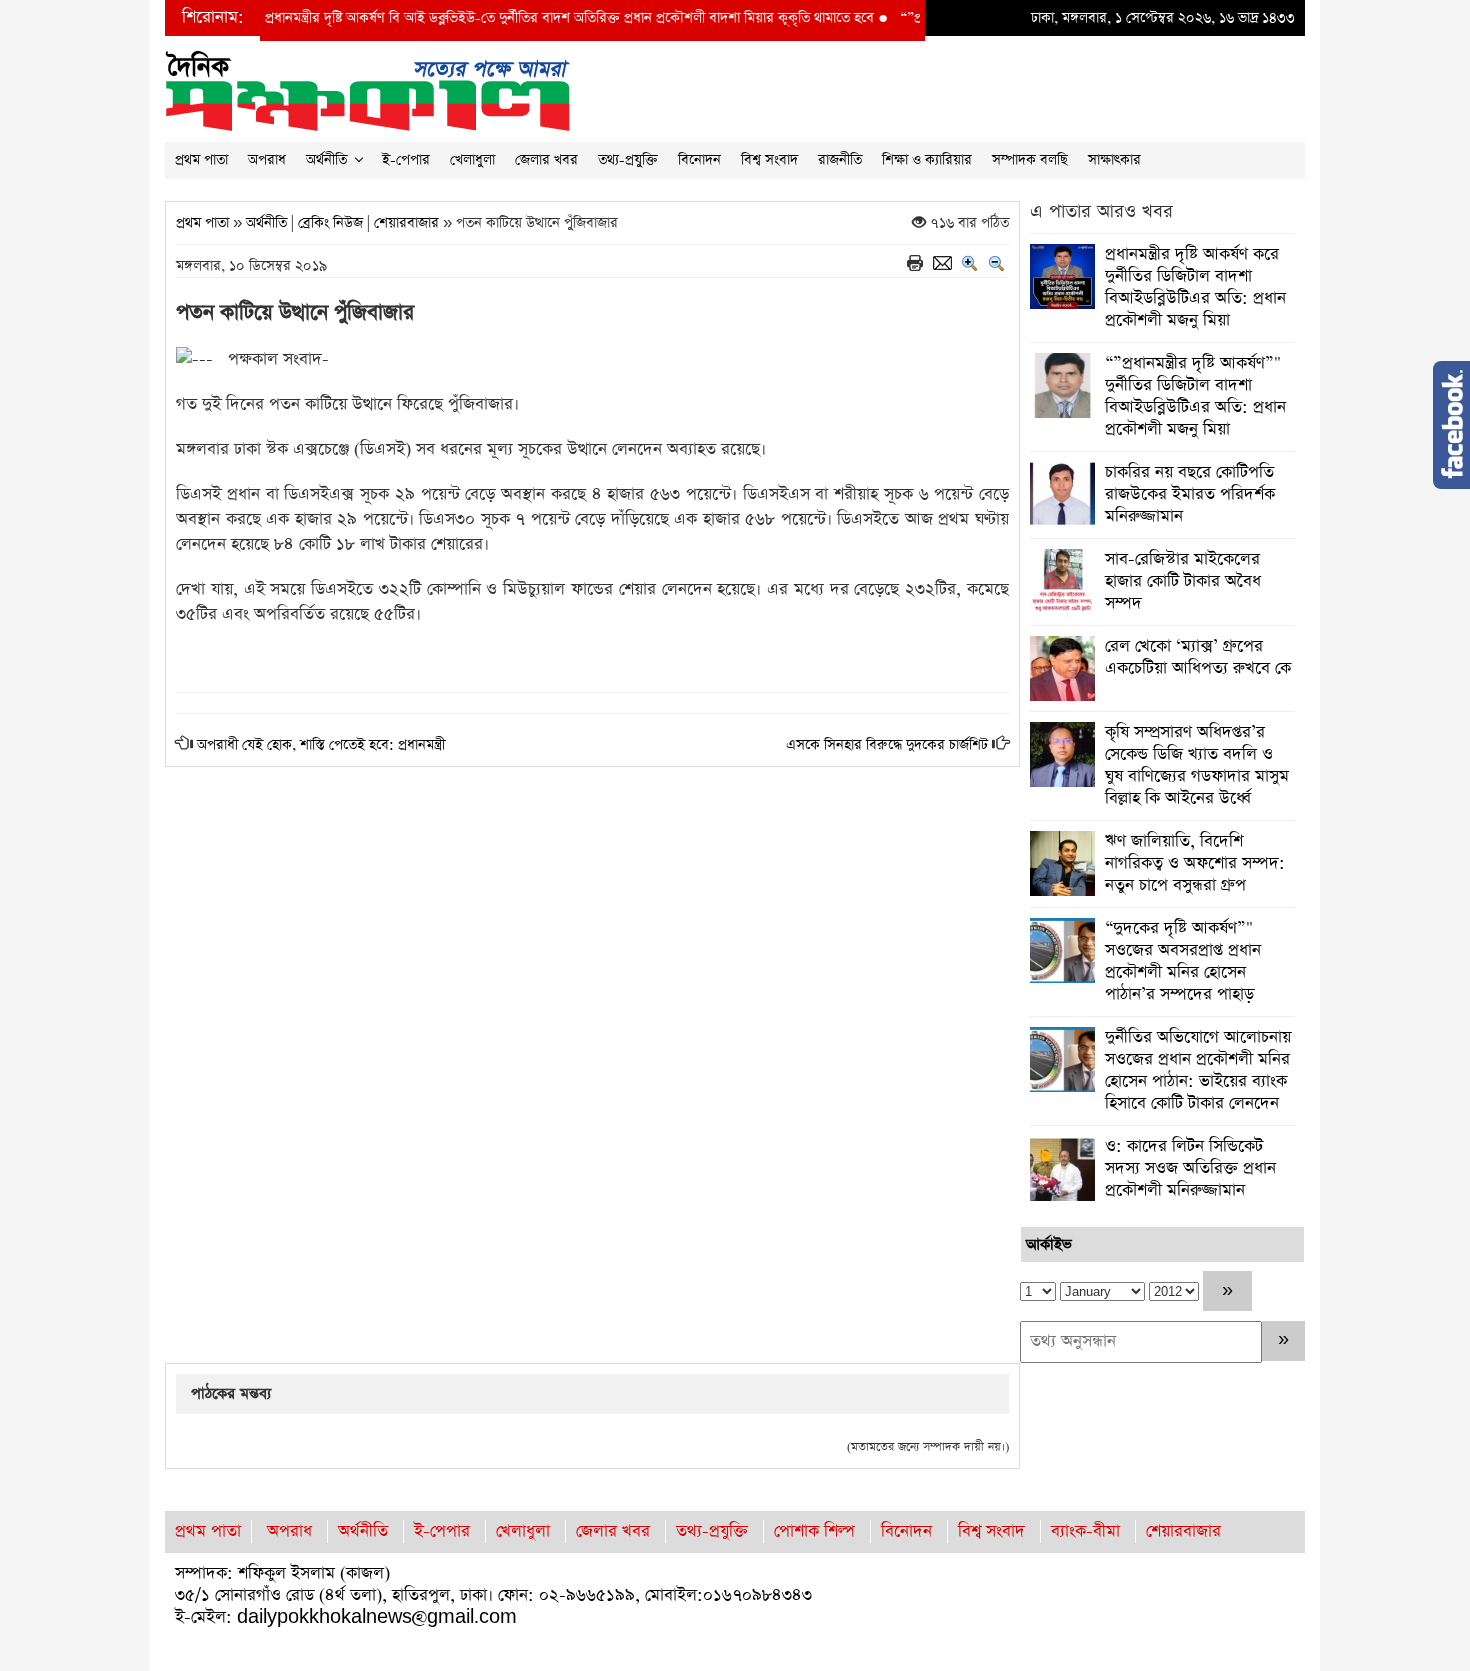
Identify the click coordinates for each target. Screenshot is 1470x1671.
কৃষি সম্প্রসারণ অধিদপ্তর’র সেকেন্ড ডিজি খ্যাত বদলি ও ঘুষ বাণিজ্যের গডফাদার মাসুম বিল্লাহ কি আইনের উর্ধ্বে (1197, 765)
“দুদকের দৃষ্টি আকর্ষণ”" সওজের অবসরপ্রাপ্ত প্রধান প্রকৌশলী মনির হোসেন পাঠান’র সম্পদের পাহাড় (1183, 961)
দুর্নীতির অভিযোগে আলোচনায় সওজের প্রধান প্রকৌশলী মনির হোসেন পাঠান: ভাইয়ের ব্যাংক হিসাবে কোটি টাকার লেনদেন (1198, 1070)
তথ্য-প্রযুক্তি (628, 160)
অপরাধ (267, 160)
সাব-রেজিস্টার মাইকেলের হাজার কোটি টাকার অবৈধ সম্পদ (1183, 581)
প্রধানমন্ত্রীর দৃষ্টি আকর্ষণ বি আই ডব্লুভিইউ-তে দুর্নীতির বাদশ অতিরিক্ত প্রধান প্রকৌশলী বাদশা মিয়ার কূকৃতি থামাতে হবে (510, 18)
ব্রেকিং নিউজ (330, 223)
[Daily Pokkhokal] (367, 89)
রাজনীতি (840, 160)
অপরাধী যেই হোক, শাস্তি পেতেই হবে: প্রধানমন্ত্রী (321, 745)
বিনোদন (699, 160)
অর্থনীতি (326, 160)
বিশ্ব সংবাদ (769, 160)
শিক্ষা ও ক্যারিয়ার (927, 160)
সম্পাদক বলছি (1030, 160)
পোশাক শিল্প (814, 1531)
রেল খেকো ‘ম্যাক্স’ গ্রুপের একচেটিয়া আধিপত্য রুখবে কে (1198, 657)
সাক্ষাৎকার (1114, 160)
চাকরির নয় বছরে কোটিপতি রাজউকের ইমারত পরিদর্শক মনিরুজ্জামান (1190, 494)
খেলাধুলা (472, 160)
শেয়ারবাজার (406, 223)
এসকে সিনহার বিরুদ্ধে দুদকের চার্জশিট (887, 745)
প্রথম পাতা (201, 160)
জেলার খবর (546, 160)
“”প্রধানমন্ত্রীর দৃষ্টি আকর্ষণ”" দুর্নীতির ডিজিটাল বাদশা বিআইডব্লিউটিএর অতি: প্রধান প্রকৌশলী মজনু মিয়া (1195, 396)
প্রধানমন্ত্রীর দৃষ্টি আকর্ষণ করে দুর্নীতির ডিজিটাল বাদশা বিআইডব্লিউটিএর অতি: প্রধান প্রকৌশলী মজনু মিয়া (1195, 287)
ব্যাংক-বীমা (1085, 1531)
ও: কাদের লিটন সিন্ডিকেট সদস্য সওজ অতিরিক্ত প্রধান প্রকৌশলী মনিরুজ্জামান (1190, 1168)
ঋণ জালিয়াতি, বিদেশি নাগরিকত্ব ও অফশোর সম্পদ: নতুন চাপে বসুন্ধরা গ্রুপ (1195, 863)
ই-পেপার (406, 160)
